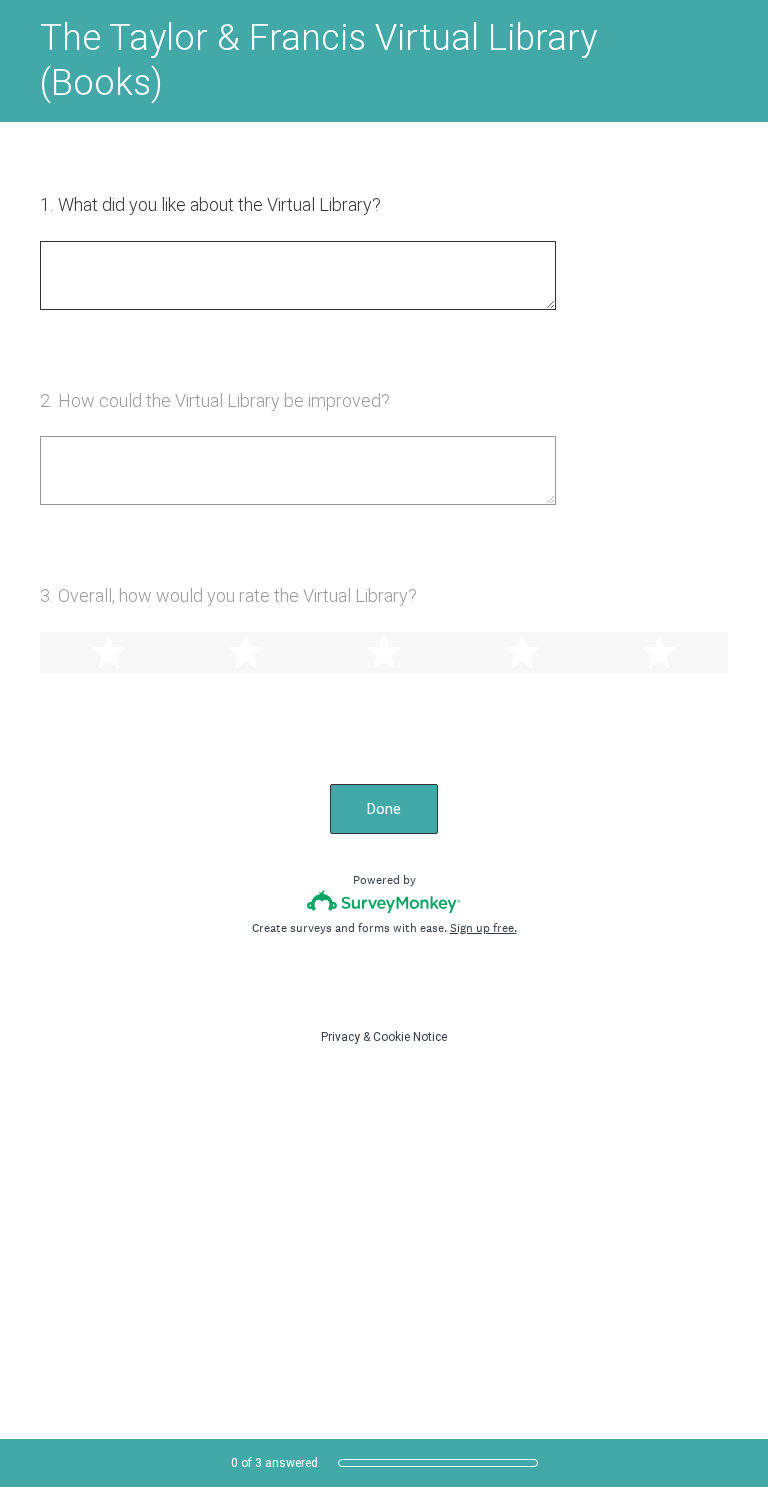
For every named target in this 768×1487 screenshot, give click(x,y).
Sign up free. (483, 928)
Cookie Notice (410, 1037)
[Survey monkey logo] (384, 901)
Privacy (340, 1037)
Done (384, 809)
